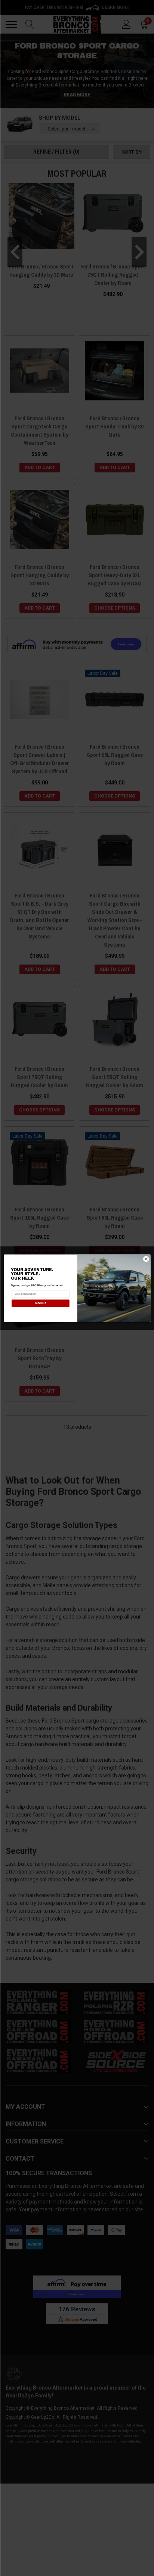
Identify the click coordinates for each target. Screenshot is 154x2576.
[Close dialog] (146, 1259)
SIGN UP (40, 1303)
